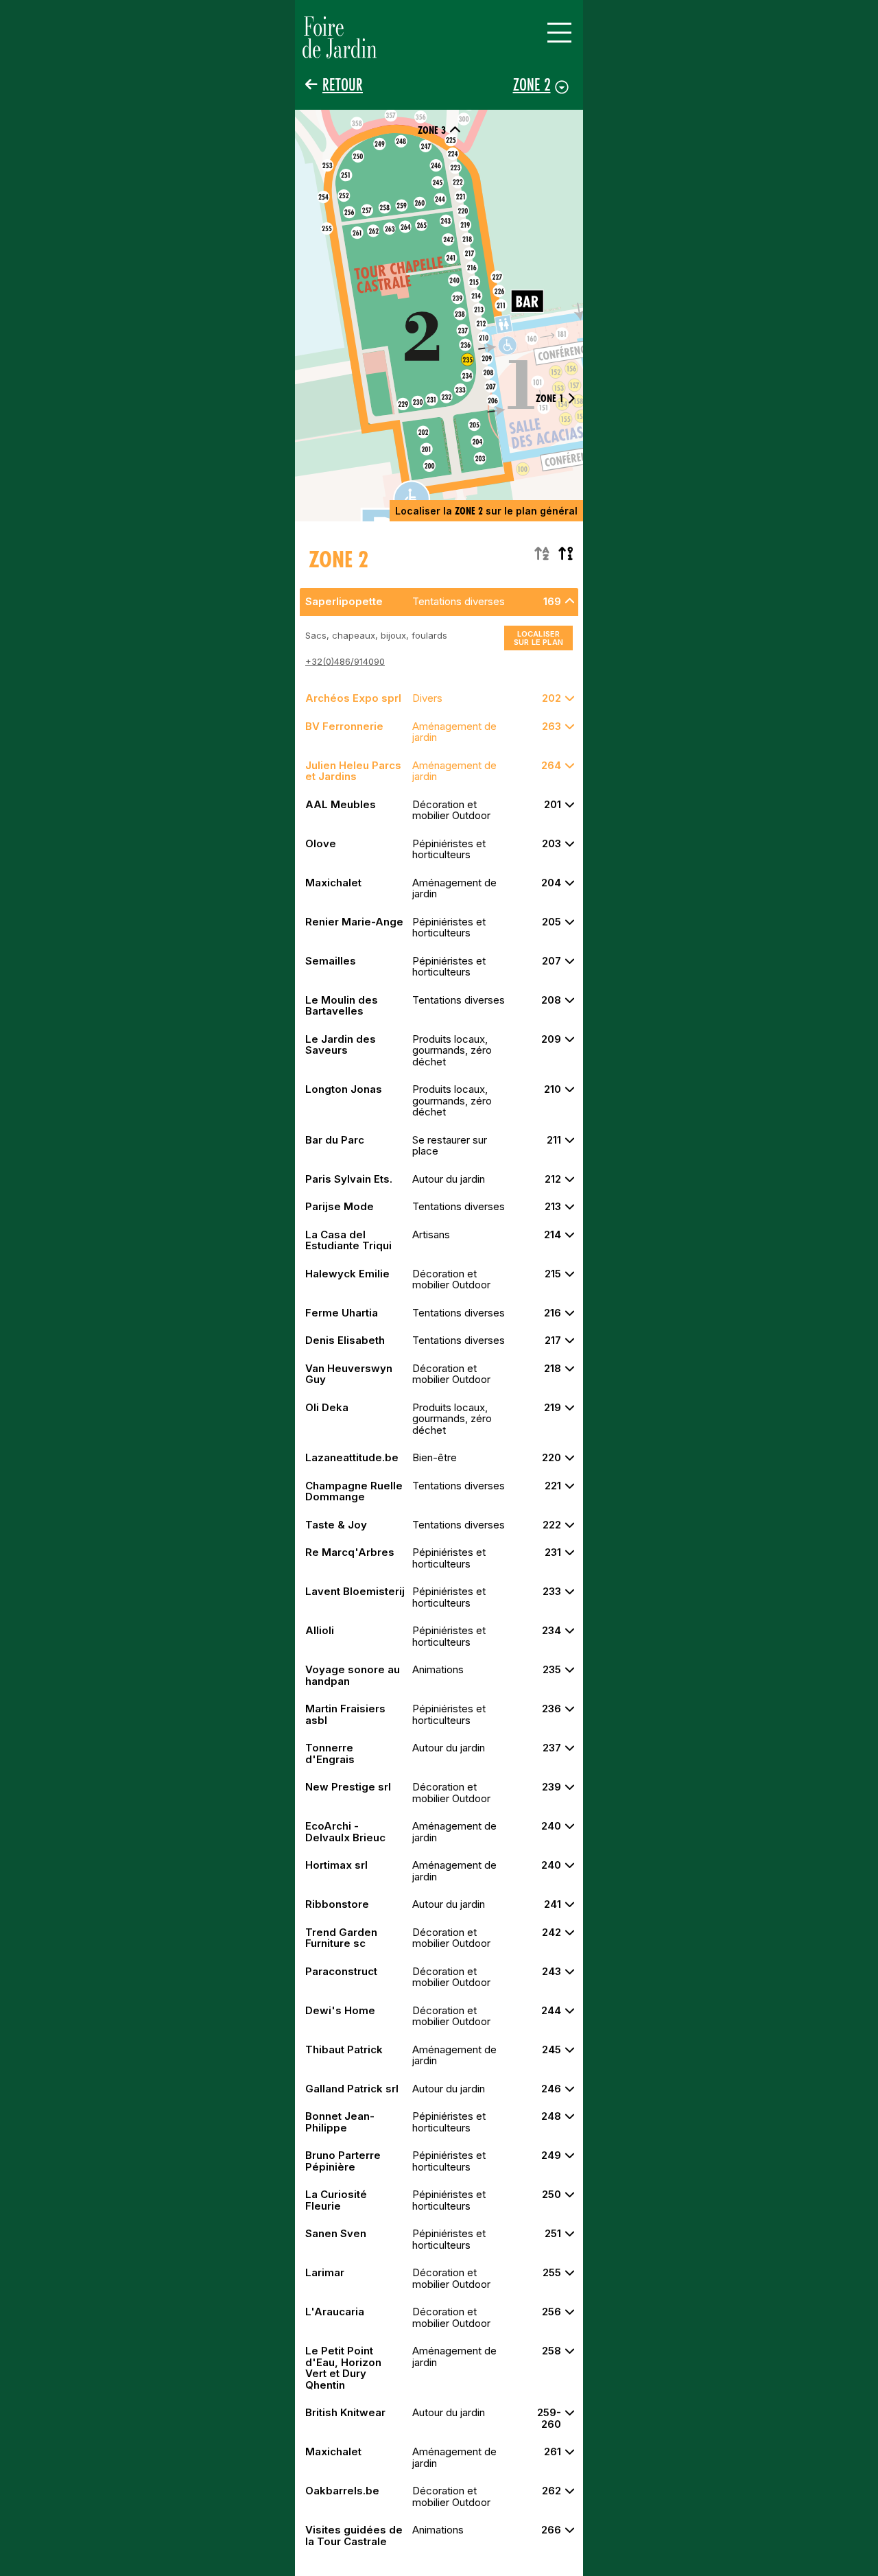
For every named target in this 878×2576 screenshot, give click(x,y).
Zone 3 (432, 130)
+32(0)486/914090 (345, 661)
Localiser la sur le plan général (486, 511)
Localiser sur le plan (538, 638)
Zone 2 (532, 84)
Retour (343, 85)
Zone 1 (550, 398)
